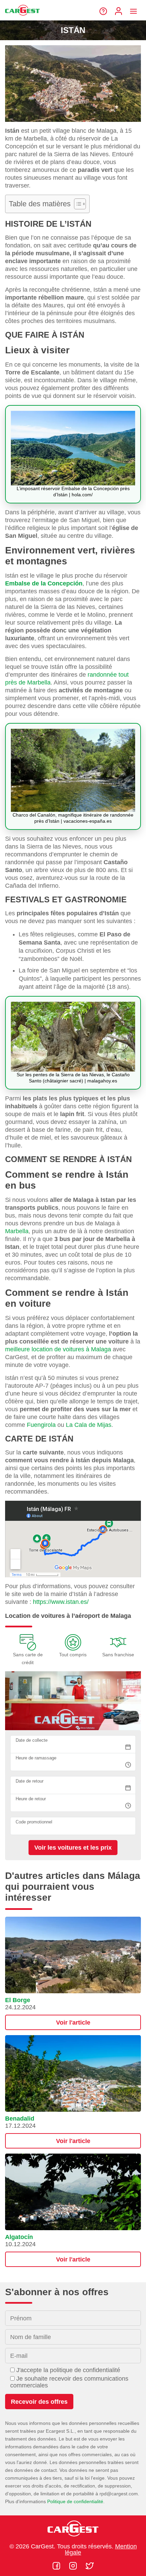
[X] (90, 2566)
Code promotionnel (34, 1822)
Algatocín (19, 2237)
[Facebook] (57, 2566)
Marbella (17, 1231)
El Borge (18, 2000)
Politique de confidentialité (75, 2501)
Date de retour (30, 1781)
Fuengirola (41, 1425)
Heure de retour (31, 1799)
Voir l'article (73, 2023)
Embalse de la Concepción (44, 583)
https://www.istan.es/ (61, 1602)
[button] (73, 1973)
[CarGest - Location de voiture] (22, 18)
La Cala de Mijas (89, 1425)
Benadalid (20, 2119)
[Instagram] (74, 2566)
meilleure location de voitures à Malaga (58, 1349)
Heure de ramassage (36, 1758)
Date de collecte (32, 1740)
